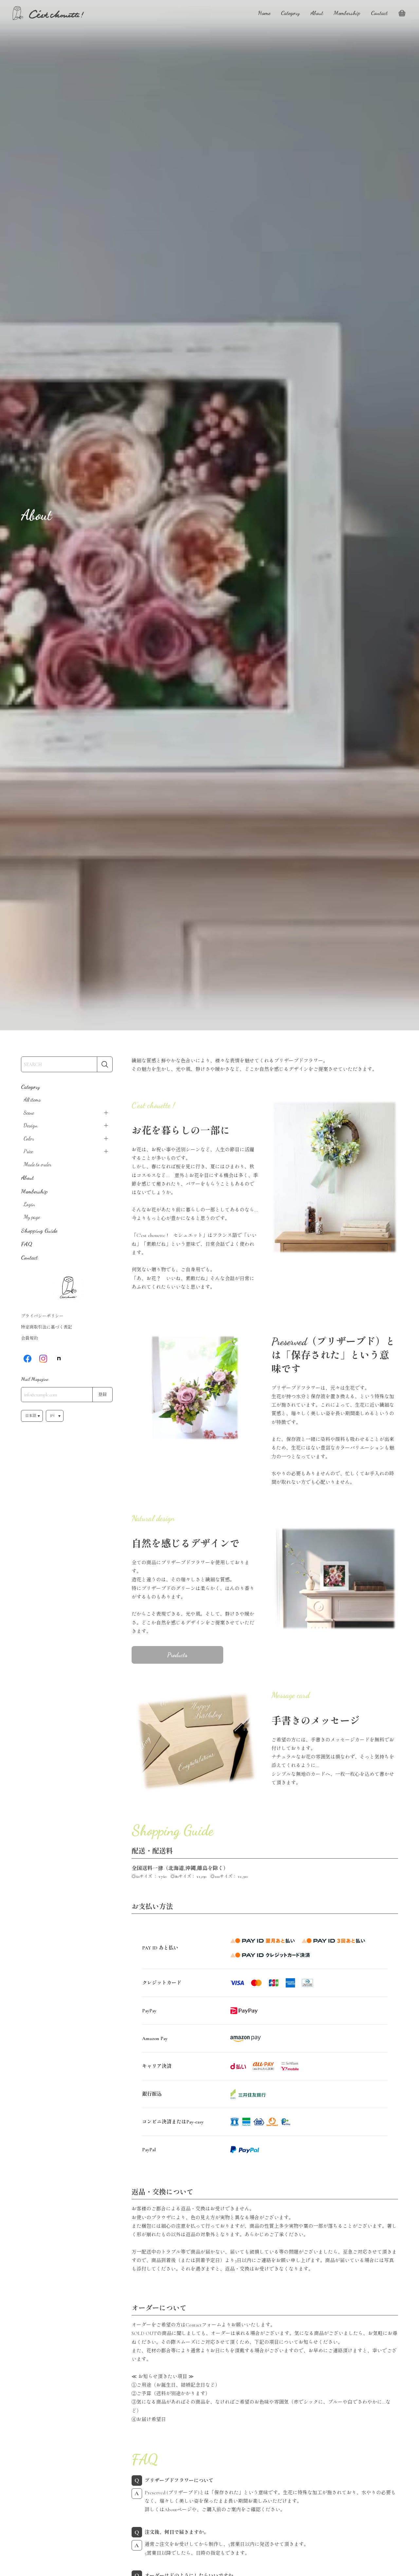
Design (31, 1125)
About (317, 13)
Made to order (37, 1164)
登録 (102, 1395)
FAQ (27, 1244)
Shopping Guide (39, 1230)
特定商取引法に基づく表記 (46, 1327)
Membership (347, 13)
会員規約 (29, 1338)
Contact (379, 13)
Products (177, 1655)
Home (264, 13)
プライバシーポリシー (42, 1316)
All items (32, 1100)
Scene (29, 1113)
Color (29, 1139)
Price (28, 1151)
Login (29, 1204)
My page (32, 1217)
